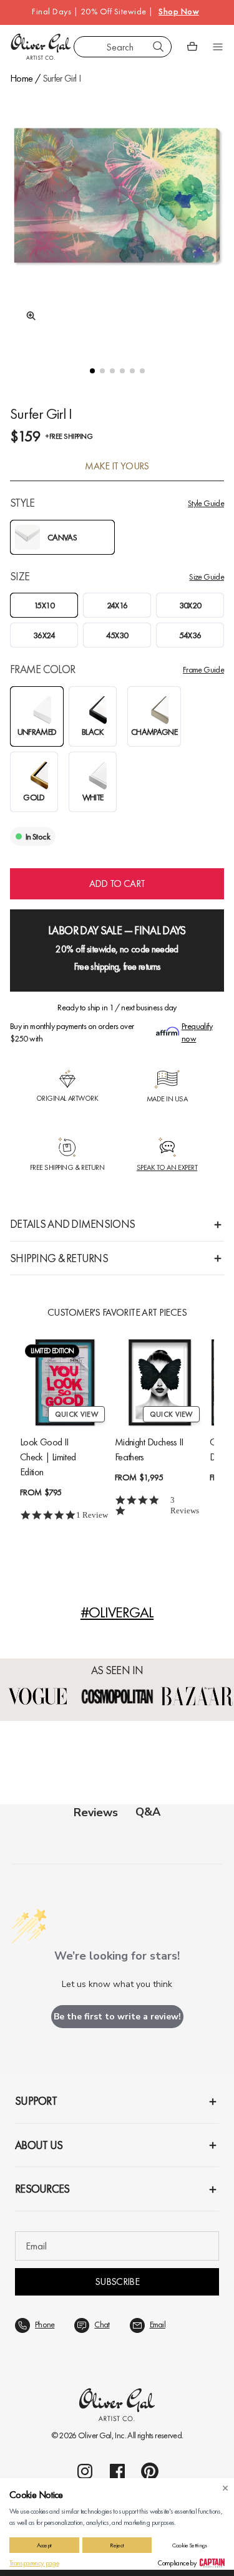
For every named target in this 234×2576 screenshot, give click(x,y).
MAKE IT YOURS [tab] (117, 466)
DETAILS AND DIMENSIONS (72, 1224)
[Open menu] (218, 47)
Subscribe (117, 2282)
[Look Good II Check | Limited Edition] (65, 1382)
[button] (92, 371)
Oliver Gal (95, 2435)
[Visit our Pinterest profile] (150, 2471)
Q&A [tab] (148, 1812)
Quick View (76, 1414)
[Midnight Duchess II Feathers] (160, 1382)
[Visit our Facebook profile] (117, 2471)
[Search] (158, 47)
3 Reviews (185, 1505)
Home (21, 78)
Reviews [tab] (96, 1812)
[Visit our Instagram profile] (85, 2471)
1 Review (92, 1515)
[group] (117, 217)
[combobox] (123, 47)
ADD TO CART (117, 883)
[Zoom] (27, 316)
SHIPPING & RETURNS (59, 1258)
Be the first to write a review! (117, 2017)
